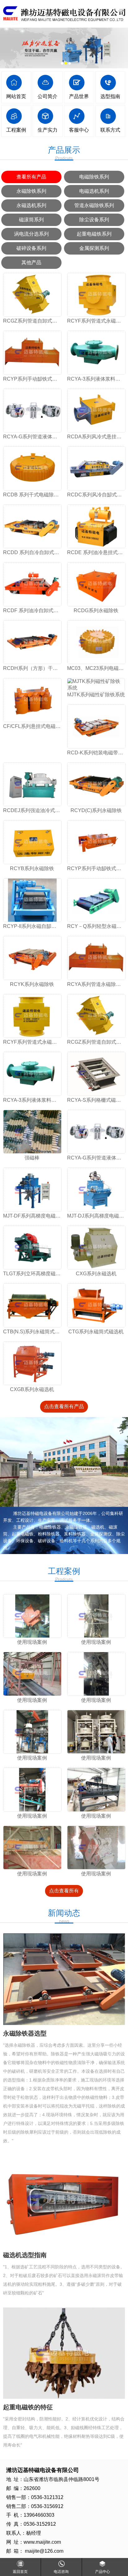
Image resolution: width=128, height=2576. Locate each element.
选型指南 (110, 96)
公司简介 (48, 96)
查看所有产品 (31, 177)
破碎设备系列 (31, 248)
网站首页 (16, 96)
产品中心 (103, 2572)
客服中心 (79, 130)
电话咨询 (61, 2572)
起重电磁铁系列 (94, 234)
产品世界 (79, 96)
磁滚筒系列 (31, 220)
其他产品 (31, 262)
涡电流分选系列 (31, 234)
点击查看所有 (64, 1891)
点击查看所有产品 (64, 1406)
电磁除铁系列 (94, 177)
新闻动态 (64, 1916)
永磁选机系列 (31, 205)
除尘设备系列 (94, 220)
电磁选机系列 (94, 191)
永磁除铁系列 (31, 191)
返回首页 (20, 2572)
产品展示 (64, 153)
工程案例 (16, 130)
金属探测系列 (94, 248)
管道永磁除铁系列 (94, 205)
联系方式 (110, 130)
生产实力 (48, 130)
